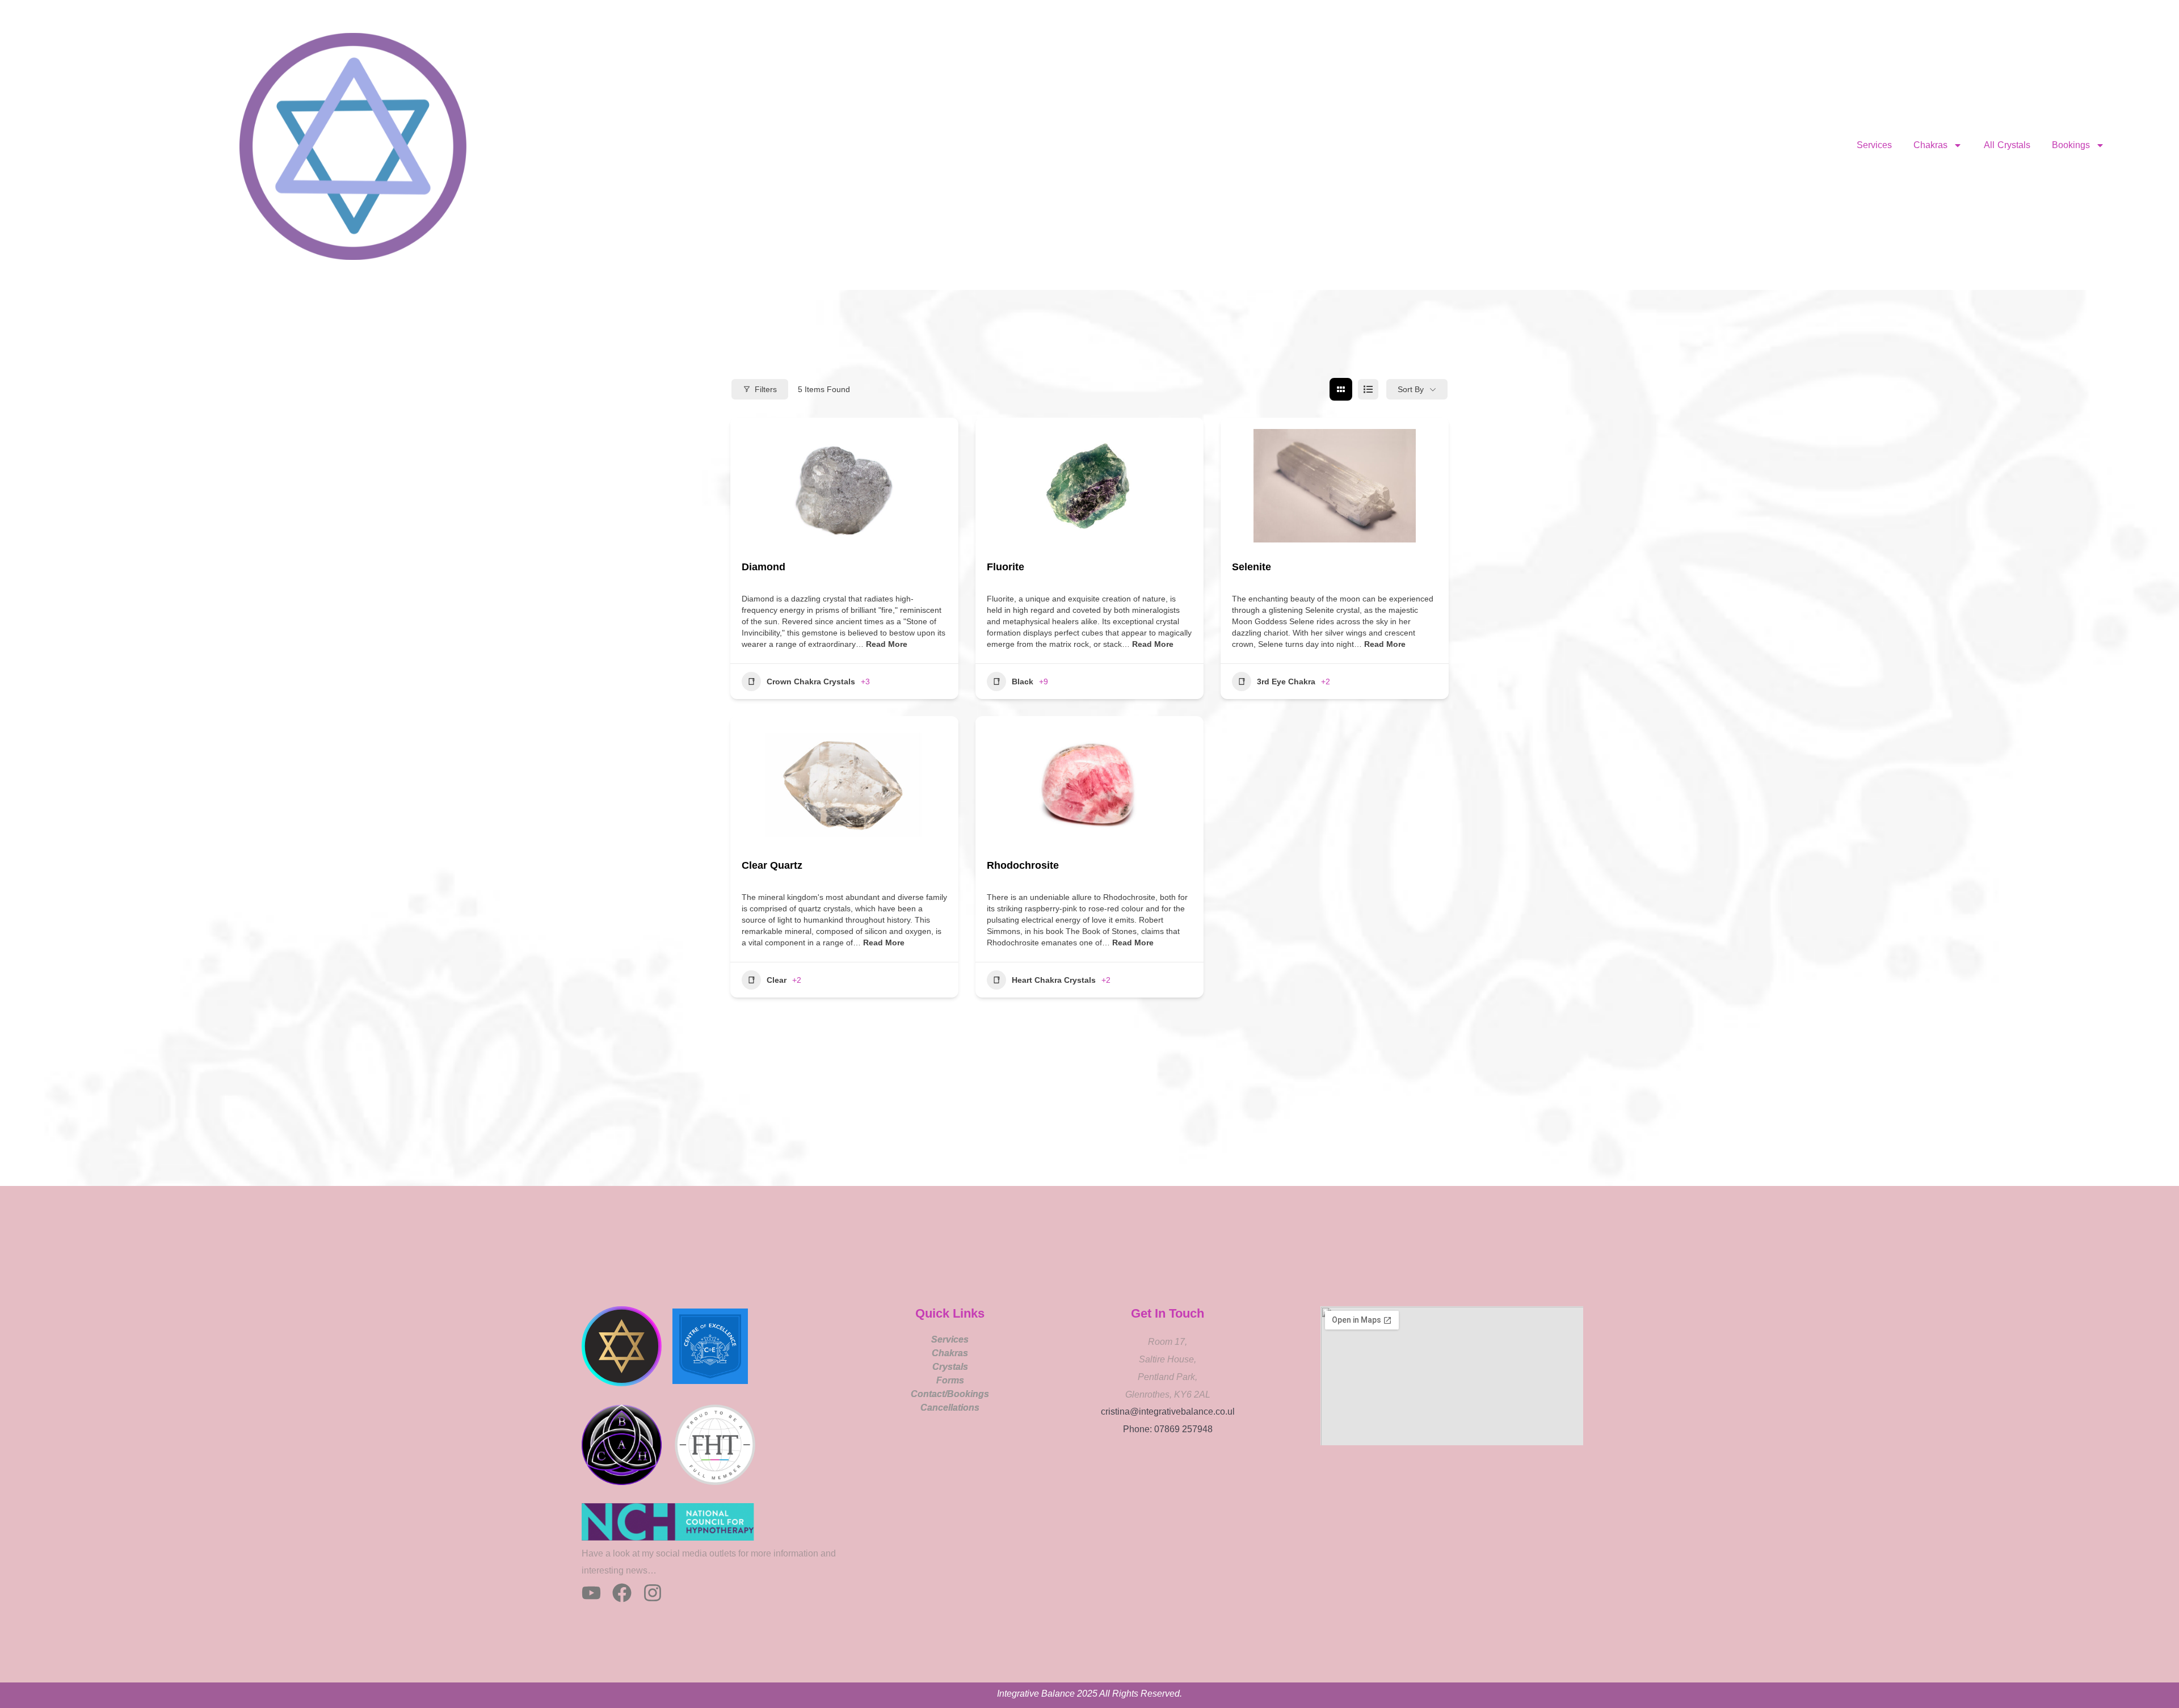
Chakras (1930, 145)
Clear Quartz (772, 865)
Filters (766, 389)
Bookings (2071, 145)
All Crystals (2007, 145)
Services (1874, 145)
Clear (777, 980)
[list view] (1368, 389)
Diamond (764, 567)
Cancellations (950, 1408)
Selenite (1252, 567)
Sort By (1411, 389)
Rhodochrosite (1023, 865)
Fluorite (1006, 567)
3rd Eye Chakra (1286, 681)
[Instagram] (653, 1593)
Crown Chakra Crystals (811, 681)
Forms (950, 1380)
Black (1023, 681)
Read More (886, 644)
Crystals (950, 1367)
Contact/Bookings (950, 1394)
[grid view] (1341, 389)
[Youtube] (591, 1593)
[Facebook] (622, 1593)
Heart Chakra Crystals (1054, 980)
